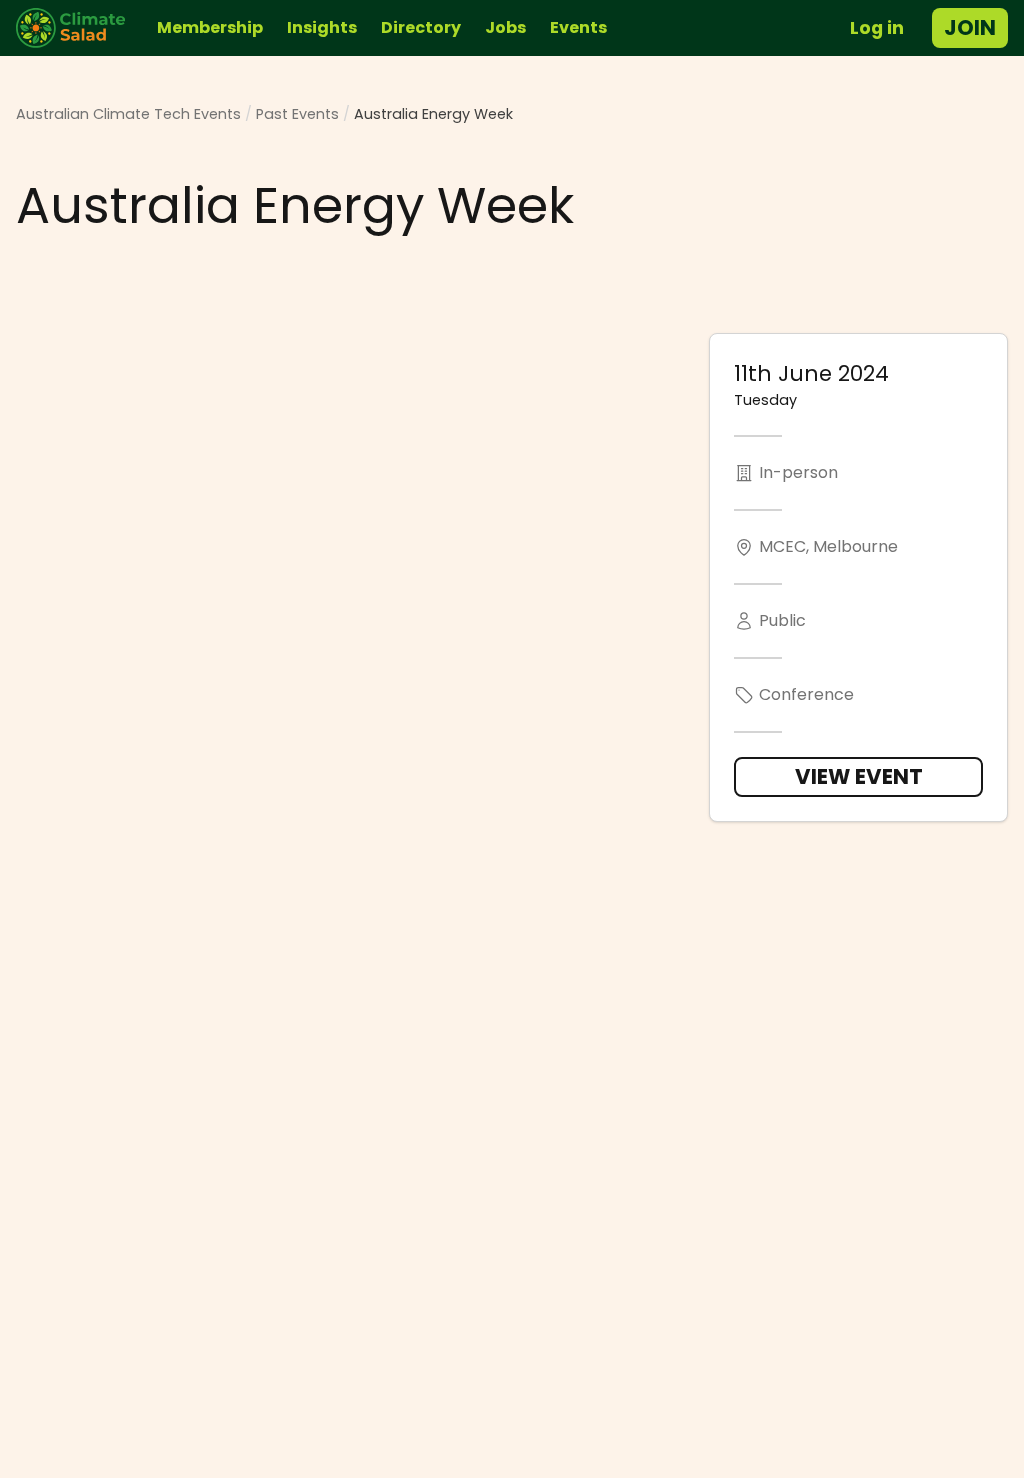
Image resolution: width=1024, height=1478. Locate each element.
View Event (859, 776)
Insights (322, 27)
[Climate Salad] (78, 28)
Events (578, 27)
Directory (421, 27)
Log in (877, 28)
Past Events (297, 114)
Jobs (505, 27)
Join (970, 27)
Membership (210, 27)
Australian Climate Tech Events (128, 114)
